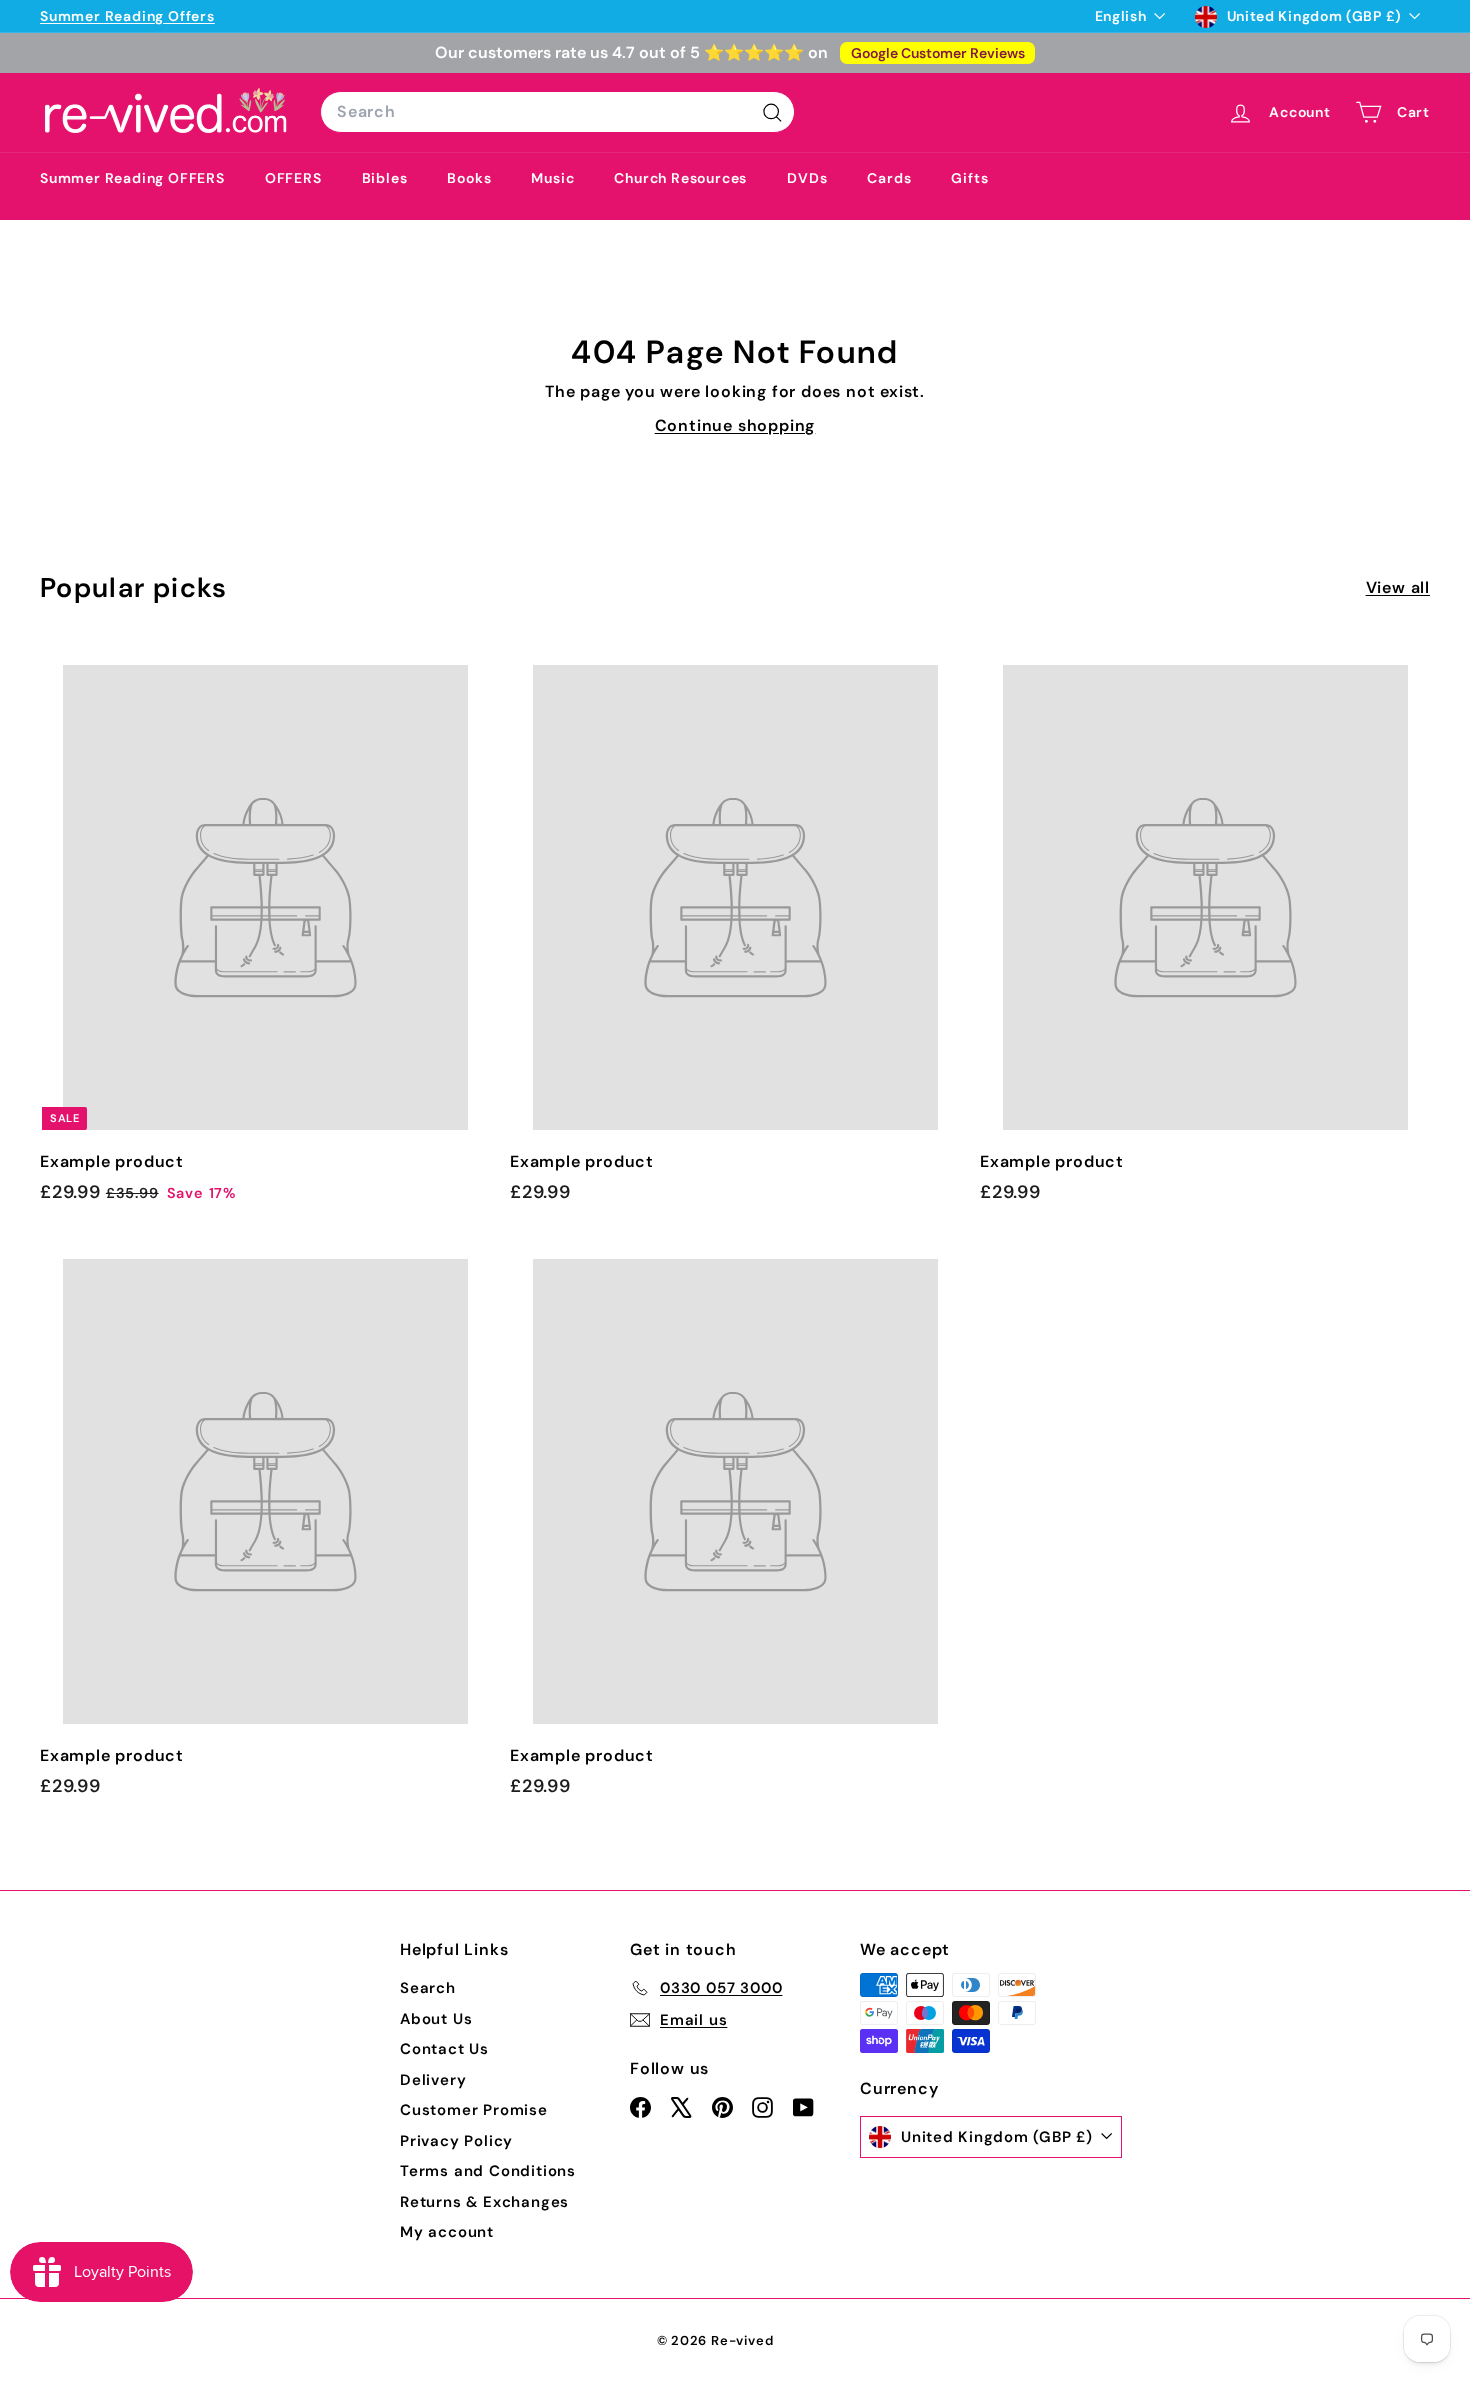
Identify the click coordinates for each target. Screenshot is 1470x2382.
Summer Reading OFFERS (132, 178)
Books (469, 178)
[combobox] (557, 112)
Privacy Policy (456, 2141)
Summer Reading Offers (127, 16)
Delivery (433, 2080)
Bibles (385, 178)
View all (1398, 587)
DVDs (807, 178)
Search (428, 1988)
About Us (436, 2019)
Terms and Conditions (488, 2171)
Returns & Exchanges (484, 2202)
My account (447, 2232)
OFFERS (293, 178)
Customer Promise (474, 2110)
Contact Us (444, 2049)
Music (552, 178)
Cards (889, 178)
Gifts (969, 178)
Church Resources (680, 178)
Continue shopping (735, 425)
